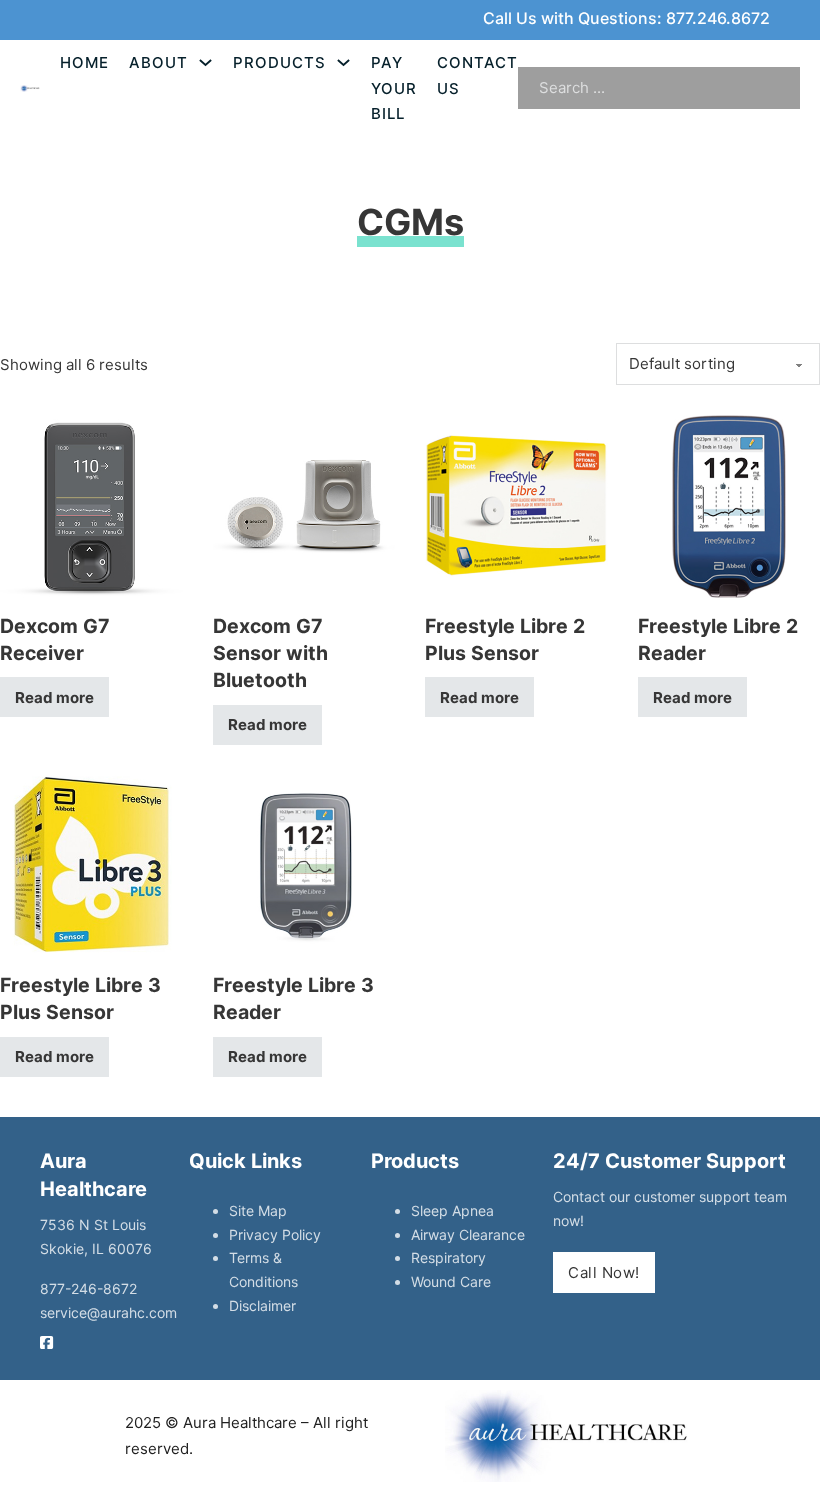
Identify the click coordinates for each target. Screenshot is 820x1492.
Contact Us (477, 75)
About (158, 62)
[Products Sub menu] (343, 62)
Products (279, 62)
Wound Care (451, 1281)
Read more (54, 697)
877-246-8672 (88, 1288)
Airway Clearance (468, 1234)
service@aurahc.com (108, 1312)
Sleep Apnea (452, 1210)
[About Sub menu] (205, 62)
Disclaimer (262, 1305)
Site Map (258, 1210)
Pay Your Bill (394, 88)
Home (84, 62)
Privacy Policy (275, 1234)
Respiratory (448, 1257)
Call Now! (604, 1272)
